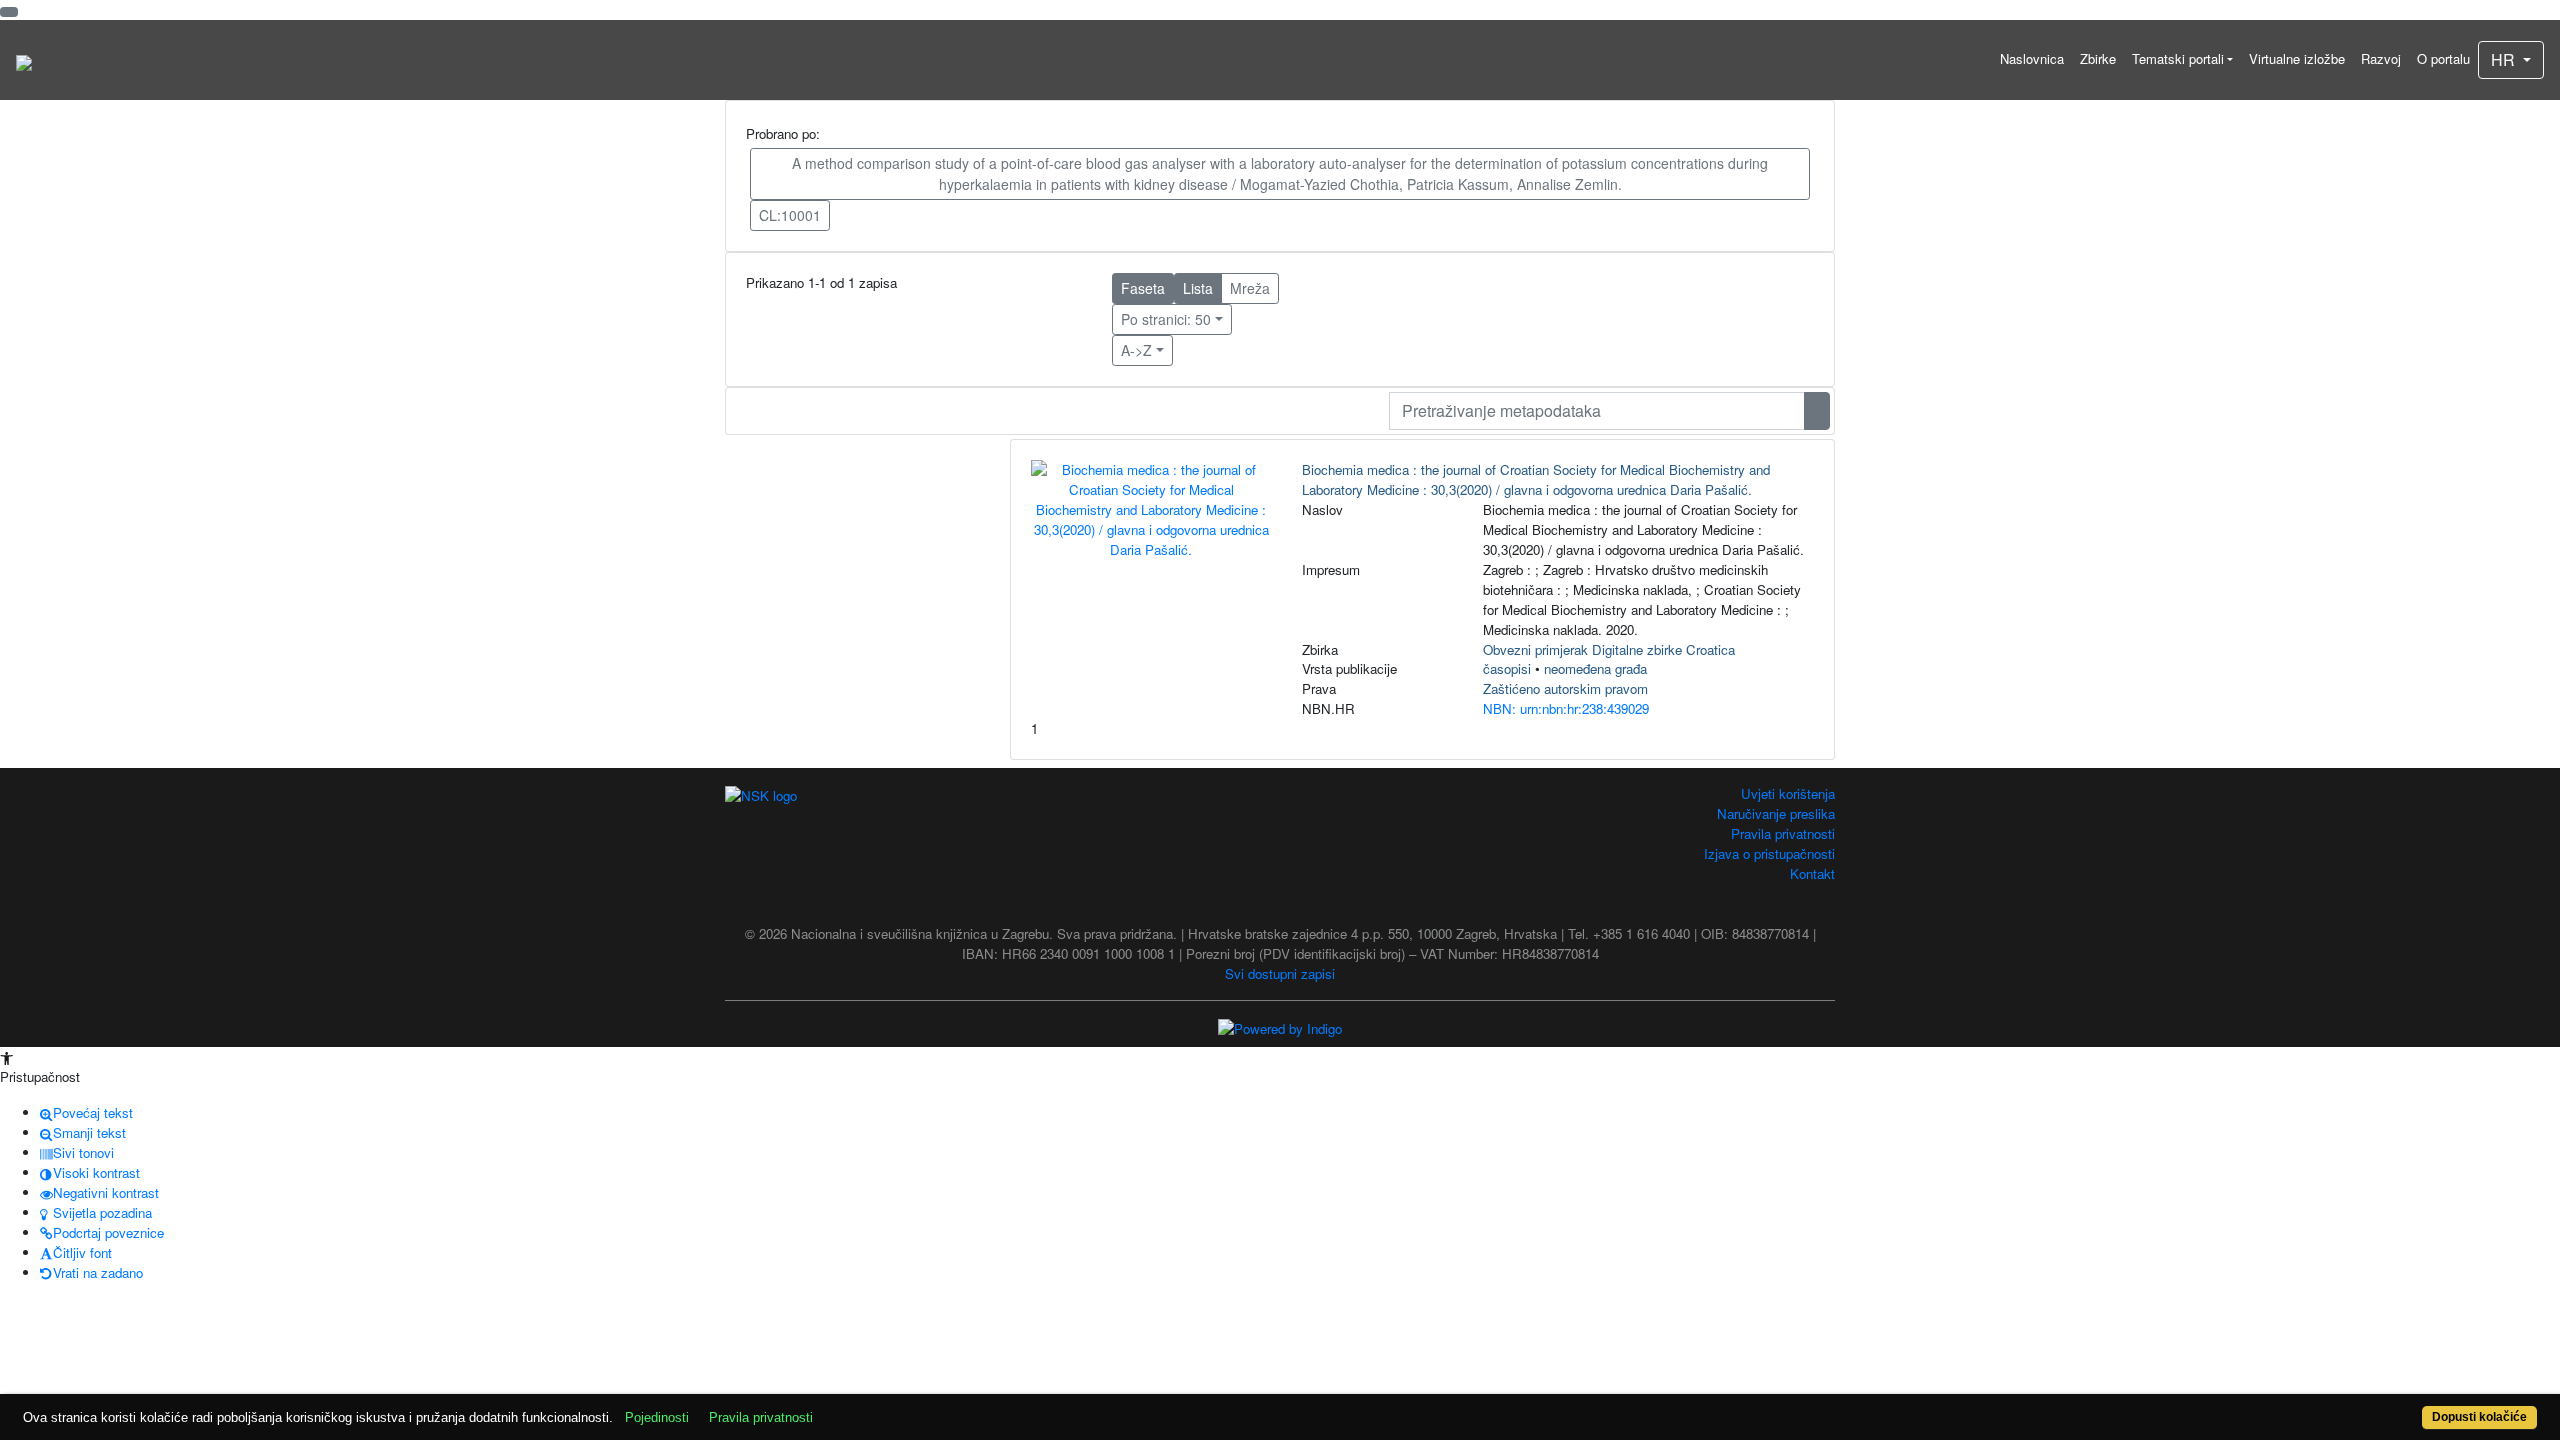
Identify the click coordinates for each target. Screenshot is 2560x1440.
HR (2505, 59)
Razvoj (2381, 58)
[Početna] (24, 60)
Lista (1198, 288)
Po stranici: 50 (1166, 319)
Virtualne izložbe (2297, 58)
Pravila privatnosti (1783, 833)
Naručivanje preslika (1776, 813)
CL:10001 (790, 215)
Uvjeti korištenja (1788, 793)
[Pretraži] (1817, 411)
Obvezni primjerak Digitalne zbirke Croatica (1609, 649)
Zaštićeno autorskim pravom (1565, 688)
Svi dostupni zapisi (1280, 973)
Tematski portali (2178, 58)
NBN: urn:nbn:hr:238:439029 (1566, 708)
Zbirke (2098, 58)
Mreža (1250, 288)
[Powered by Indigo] (1280, 1026)
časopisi (1507, 668)
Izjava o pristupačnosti (1769, 853)
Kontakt (1812, 873)
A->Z (1136, 350)
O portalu (2443, 58)
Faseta (1143, 288)
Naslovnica (2032, 58)
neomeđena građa (1595, 668)
